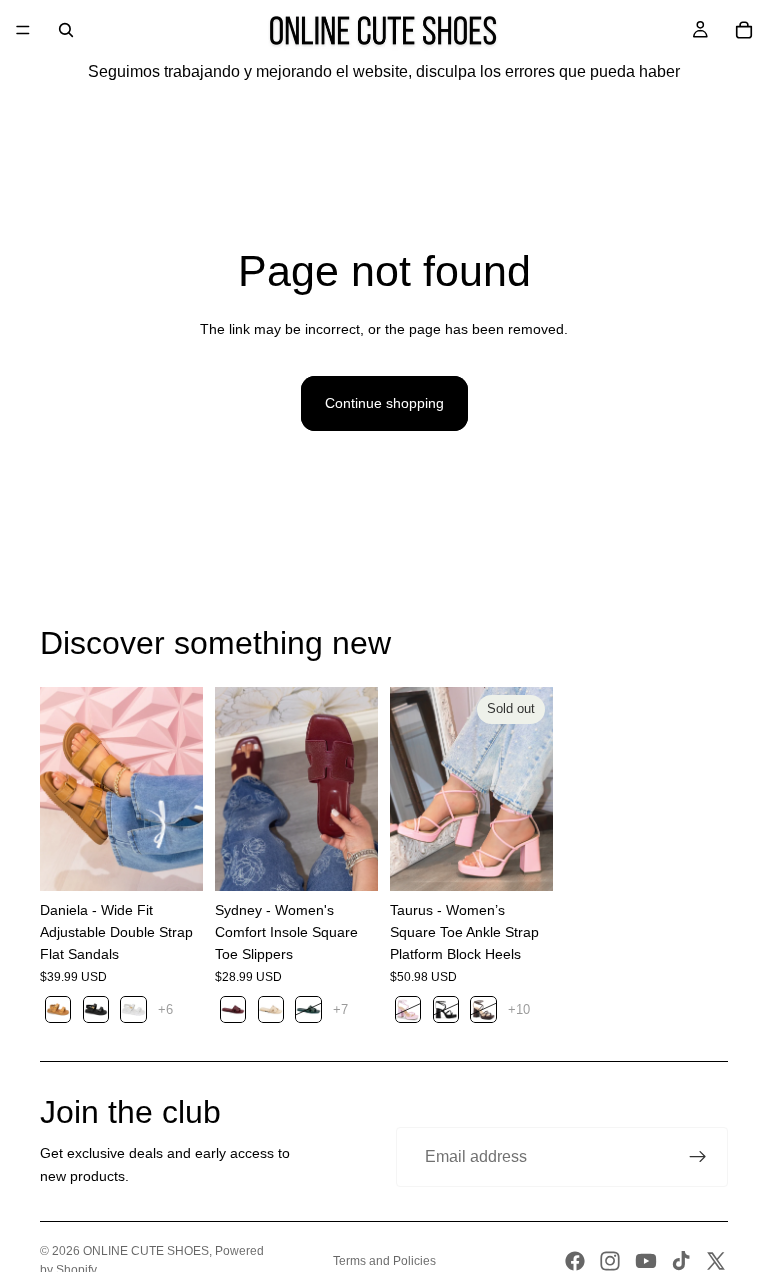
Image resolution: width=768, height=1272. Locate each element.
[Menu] (23, 30)
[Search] (66, 30)
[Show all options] (165, 1009)
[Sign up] (698, 1157)
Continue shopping (384, 403)
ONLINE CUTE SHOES (146, 1251)
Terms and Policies (384, 1261)
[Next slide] (181, 789)
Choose (189, 860)
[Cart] (744, 30)
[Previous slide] (62, 789)
